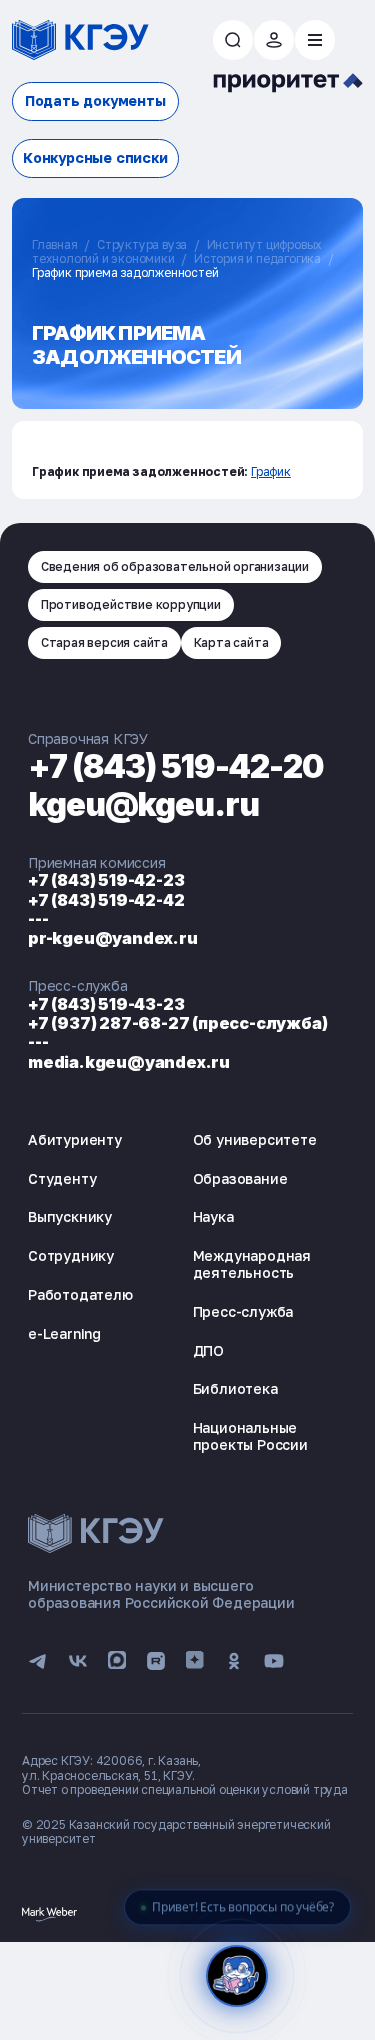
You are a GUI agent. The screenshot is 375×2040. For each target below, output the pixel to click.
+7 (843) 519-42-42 (106, 900)
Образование (240, 1178)
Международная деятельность (252, 1264)
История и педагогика (257, 258)
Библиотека (235, 1388)
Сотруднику (71, 1255)
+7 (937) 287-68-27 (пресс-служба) (177, 1023)
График (271, 471)
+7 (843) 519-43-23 (106, 1004)
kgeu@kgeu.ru (143, 804)
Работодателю (80, 1294)
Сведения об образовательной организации (175, 566)
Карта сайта (231, 642)
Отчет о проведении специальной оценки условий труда (185, 1789)
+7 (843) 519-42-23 (106, 880)
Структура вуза (142, 244)
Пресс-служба (243, 1311)
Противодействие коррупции (131, 604)
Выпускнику (70, 1216)
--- (38, 919)
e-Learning (64, 1333)
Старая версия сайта (104, 642)
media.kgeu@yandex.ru (129, 1062)
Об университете (255, 1139)
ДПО (208, 1350)
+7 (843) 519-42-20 (176, 766)
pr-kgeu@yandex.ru (113, 938)
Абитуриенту (75, 1139)
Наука (213, 1216)
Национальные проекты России (250, 1436)
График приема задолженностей (125, 272)
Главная (55, 244)
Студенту (62, 1178)
